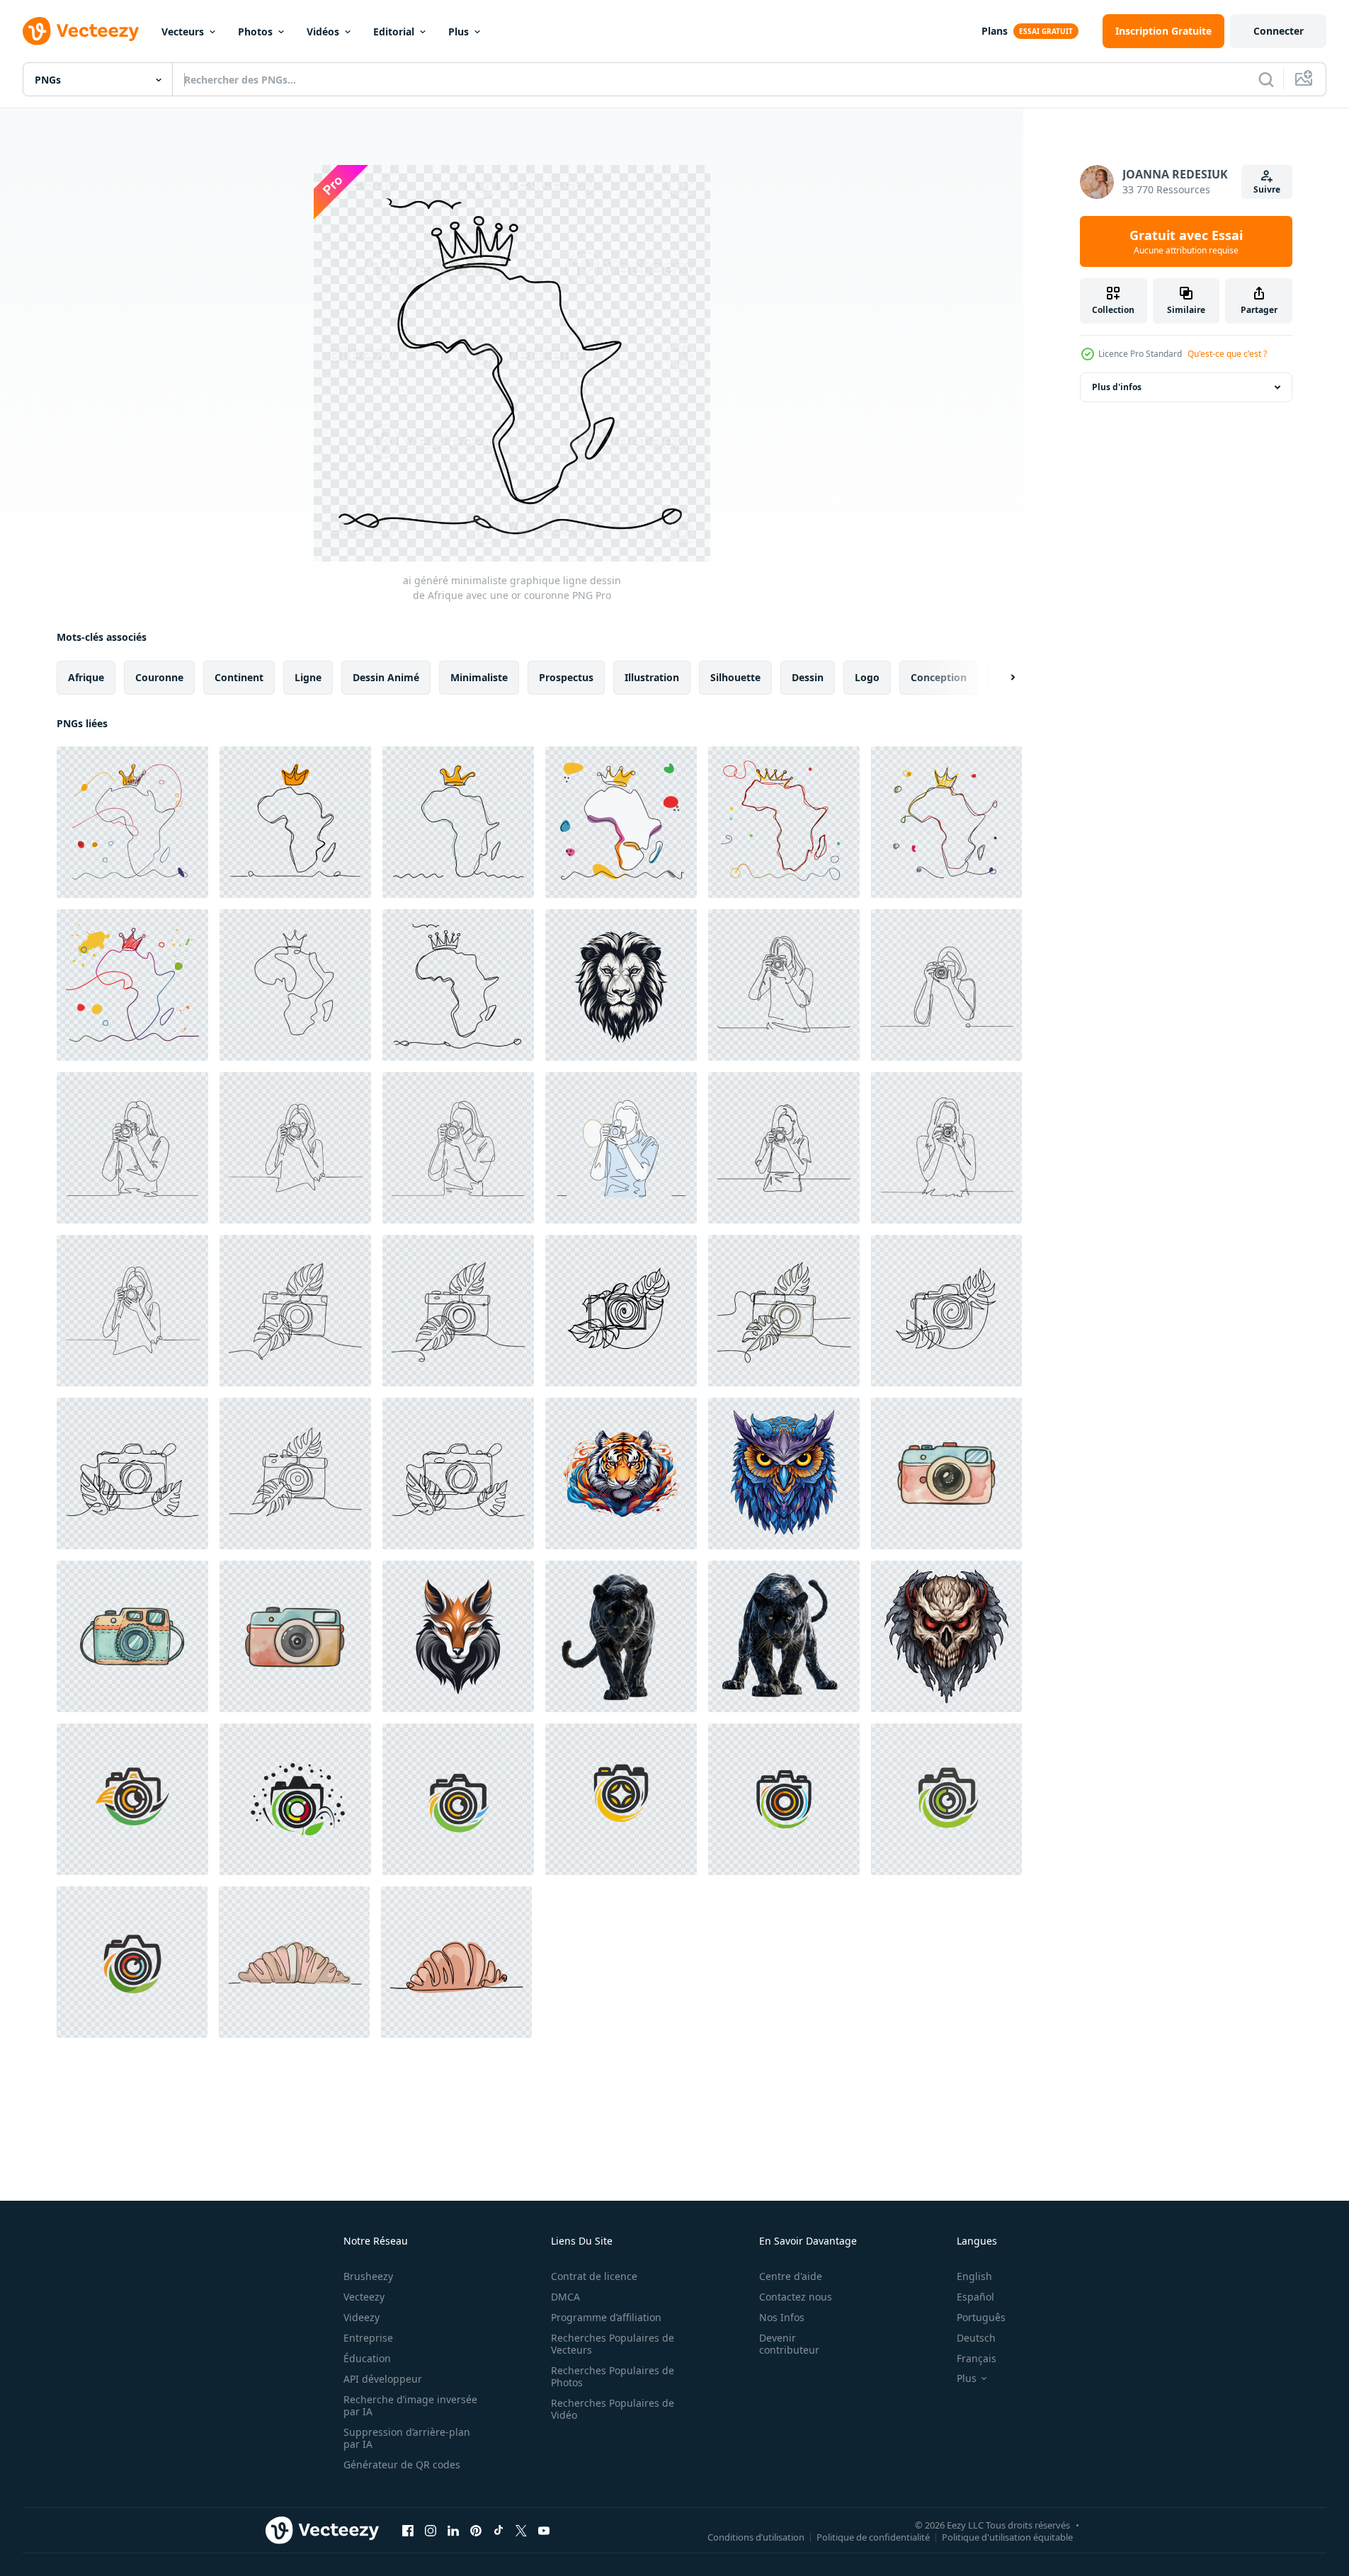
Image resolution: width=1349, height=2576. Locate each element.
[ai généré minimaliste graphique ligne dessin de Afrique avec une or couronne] (132, 822)
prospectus (566, 677)
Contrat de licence (594, 2276)
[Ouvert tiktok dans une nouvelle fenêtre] (499, 2530)
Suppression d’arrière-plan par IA (407, 2438)
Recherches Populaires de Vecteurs (613, 2344)
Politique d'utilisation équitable (1007, 2536)
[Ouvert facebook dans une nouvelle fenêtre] (408, 2530)
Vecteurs (183, 32)
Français (977, 2358)
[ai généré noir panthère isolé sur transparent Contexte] (621, 1636)
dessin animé (386, 677)
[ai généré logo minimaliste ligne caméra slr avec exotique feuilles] (295, 1311)
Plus (459, 32)
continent (239, 677)
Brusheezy (368, 2276)
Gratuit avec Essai (1186, 241)
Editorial (394, 32)
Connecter (1279, 31)
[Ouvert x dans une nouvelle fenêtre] (521, 2530)
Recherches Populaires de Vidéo (613, 2409)
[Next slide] (1001, 678)
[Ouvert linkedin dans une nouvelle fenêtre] (453, 2530)
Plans (995, 31)
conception (939, 677)
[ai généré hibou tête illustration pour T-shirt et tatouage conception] (784, 1474)
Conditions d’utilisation (756, 2536)
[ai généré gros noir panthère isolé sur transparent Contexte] (784, 1636)
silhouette (735, 677)
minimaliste (479, 677)
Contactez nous (796, 2297)
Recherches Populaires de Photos (613, 2376)
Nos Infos (782, 2317)
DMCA (565, 2297)
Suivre (1267, 189)
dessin (808, 677)
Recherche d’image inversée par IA (410, 2405)
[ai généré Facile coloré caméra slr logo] (132, 1799)
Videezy (362, 2317)
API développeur (383, 2379)
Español (975, 2297)
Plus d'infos (1117, 387)
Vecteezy (364, 2297)
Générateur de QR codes (402, 2464)
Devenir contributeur (789, 2344)
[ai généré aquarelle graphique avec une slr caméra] (946, 1474)
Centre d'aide (791, 2276)
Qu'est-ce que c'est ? (1227, 354)
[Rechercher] (1266, 79)
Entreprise (368, 2338)
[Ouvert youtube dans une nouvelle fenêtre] (544, 2530)
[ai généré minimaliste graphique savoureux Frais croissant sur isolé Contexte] (294, 1962)
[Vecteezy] (81, 31)
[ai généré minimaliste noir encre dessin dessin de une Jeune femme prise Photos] (784, 985)
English (974, 2276)
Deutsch (976, 2338)
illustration (652, 677)
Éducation (367, 2358)
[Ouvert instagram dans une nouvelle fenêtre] (431, 2530)
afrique (86, 677)
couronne (159, 677)
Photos (255, 32)
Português (981, 2317)
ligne (308, 677)
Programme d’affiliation (606, 2317)
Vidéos (323, 32)
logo (867, 677)
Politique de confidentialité (873, 2536)
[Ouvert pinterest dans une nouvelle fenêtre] (476, 2530)
